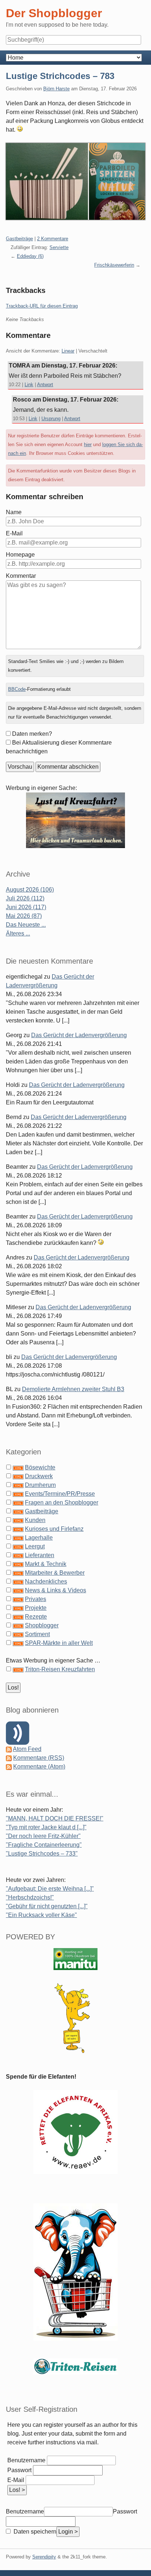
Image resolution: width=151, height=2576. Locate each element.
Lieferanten (40, 1555)
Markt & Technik (46, 1564)
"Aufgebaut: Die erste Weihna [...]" (50, 1889)
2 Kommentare (53, 239)
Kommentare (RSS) (39, 1758)
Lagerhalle (39, 1538)
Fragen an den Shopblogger (62, 1502)
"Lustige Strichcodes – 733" (42, 1854)
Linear (68, 351)
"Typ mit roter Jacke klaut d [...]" (46, 1827)
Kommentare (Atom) (39, 1767)
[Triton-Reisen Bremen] (75, 820)
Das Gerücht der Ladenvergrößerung (79, 1035)
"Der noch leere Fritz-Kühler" (43, 1836)
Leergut (35, 1546)
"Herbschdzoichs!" (30, 1897)
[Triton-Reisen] (75, 2366)
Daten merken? (32, 734)
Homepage (20, 555)
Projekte (36, 1608)
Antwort (45, 385)
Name (14, 512)
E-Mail (14, 533)
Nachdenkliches (46, 1581)
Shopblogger (42, 1625)
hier (88, 445)
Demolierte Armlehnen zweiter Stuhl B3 (73, 1389)
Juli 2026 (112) (25, 898)
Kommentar (21, 576)
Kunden (35, 1520)
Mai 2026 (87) (24, 916)
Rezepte (36, 1617)
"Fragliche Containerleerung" (44, 1845)
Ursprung (51, 419)
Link (29, 385)
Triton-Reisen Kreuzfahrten (60, 1669)
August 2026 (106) (30, 890)
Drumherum (40, 1485)
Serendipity (44, 2557)
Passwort (19, 2470)
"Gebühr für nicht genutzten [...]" (47, 1906)
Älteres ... (18, 933)
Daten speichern (34, 2532)
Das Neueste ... (26, 925)
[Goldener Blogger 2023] (75, 2018)
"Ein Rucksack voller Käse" (41, 1915)
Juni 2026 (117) (26, 907)
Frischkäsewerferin (114, 265)
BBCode (17, 689)
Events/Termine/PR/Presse (60, 1494)
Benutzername (26, 2460)
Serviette (59, 247)
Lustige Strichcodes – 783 (60, 76)
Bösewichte (40, 1467)
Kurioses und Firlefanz (54, 1529)
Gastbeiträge (19, 239)
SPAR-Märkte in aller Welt (59, 1643)
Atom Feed (27, 1749)
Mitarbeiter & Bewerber (55, 1573)
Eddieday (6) (30, 256)
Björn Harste (56, 89)
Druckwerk (39, 1476)
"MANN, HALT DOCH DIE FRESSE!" (55, 1818)
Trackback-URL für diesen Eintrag (42, 306)
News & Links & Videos (56, 1590)
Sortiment (37, 1634)
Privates (36, 1599)
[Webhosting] (75, 1959)
